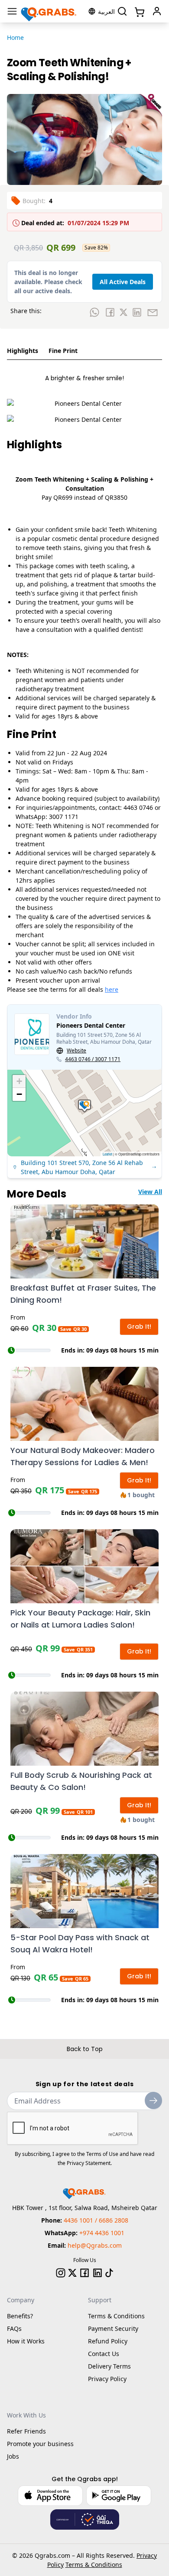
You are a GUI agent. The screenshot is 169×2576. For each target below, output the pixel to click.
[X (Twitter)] (72, 2273)
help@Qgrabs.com (95, 2245)
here (112, 989)
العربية (106, 11)
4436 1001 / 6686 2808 (96, 2220)
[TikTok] (109, 2273)
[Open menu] (12, 11)
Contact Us (104, 2354)
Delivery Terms (109, 2366)
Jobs (13, 2456)
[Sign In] (157, 11)
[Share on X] (123, 312)
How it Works (26, 2341)
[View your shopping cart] (139, 11)
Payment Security (113, 2328)
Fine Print (63, 351)
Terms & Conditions (116, 2316)
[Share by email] (153, 312)
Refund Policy (108, 2341)
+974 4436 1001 (102, 2233)
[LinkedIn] (97, 2273)
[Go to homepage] (49, 11)
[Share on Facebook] (110, 312)
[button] (84, 1106)
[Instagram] (61, 2273)
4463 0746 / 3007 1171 (93, 1059)
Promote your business (40, 2444)
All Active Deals (123, 282)
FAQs (14, 2328)
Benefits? (20, 2316)
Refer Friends (26, 2431)
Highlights (23, 351)
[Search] (122, 11)
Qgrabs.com (52, 2555)
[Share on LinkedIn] (137, 312)
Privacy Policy (107, 2379)
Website (76, 1051)
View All (150, 1192)
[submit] (153, 2100)
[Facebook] (84, 2273)
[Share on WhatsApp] (94, 312)
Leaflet (107, 1154)
